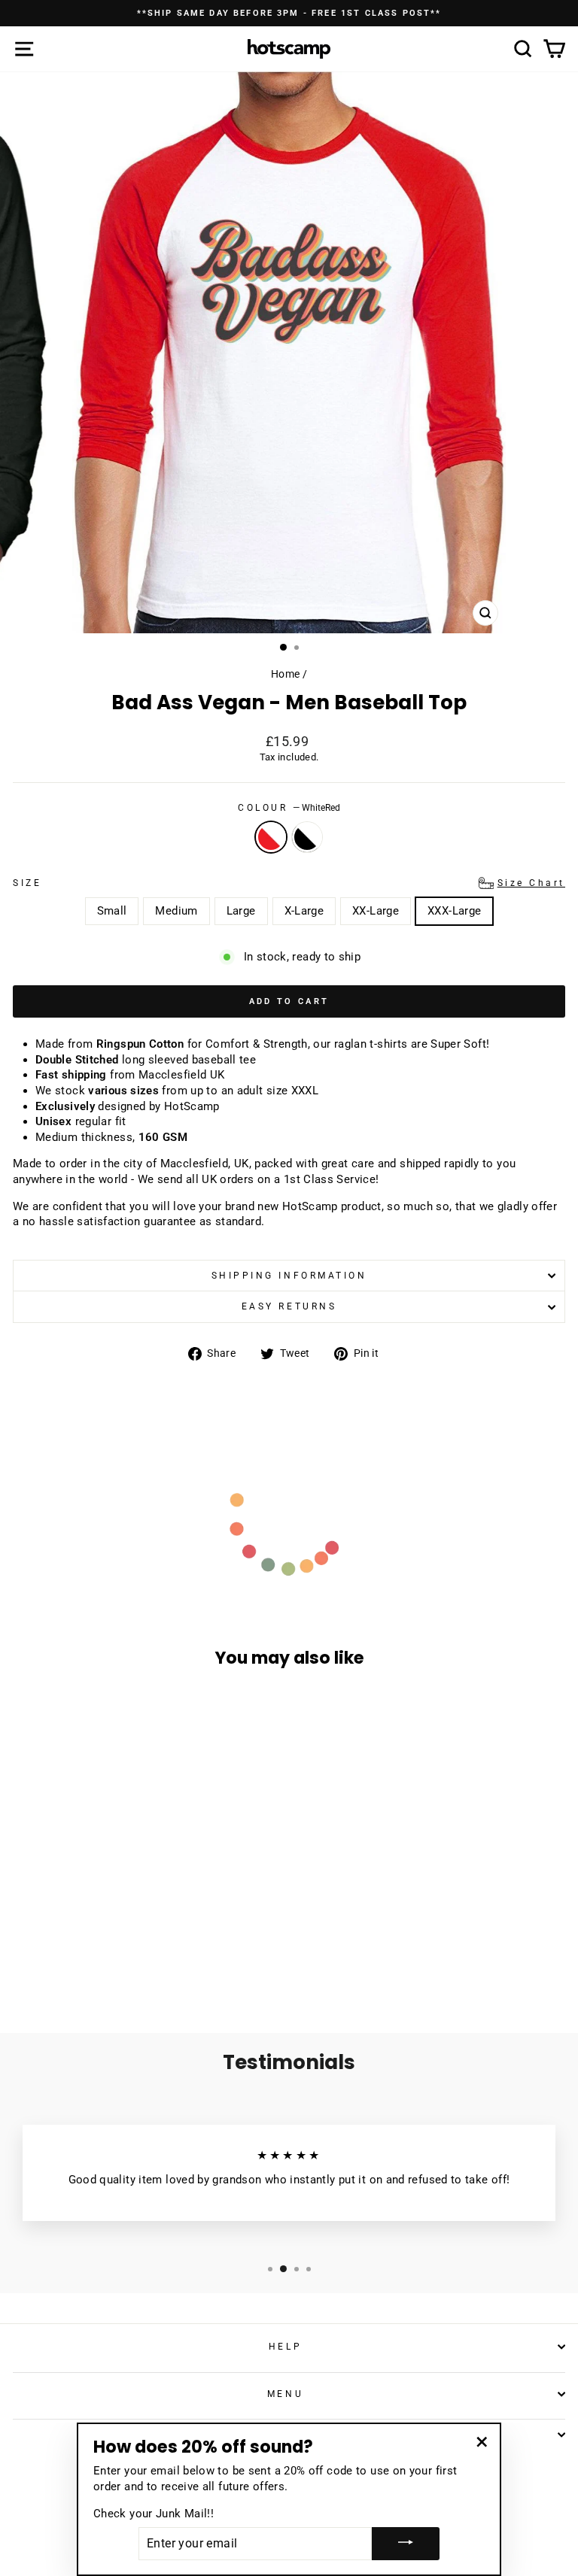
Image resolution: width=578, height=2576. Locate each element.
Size (289, 883)
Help (285, 2347)
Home (285, 674)
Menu (285, 2394)
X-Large (304, 911)
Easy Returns (289, 1306)
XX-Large (376, 911)
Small (112, 911)
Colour (289, 808)
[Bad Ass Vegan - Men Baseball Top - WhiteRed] (110, 1963)
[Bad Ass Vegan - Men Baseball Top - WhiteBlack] (128, 1963)
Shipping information (289, 1276)
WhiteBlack (307, 837)
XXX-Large (454, 911)
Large (241, 911)
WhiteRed (271, 837)
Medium (176, 911)
